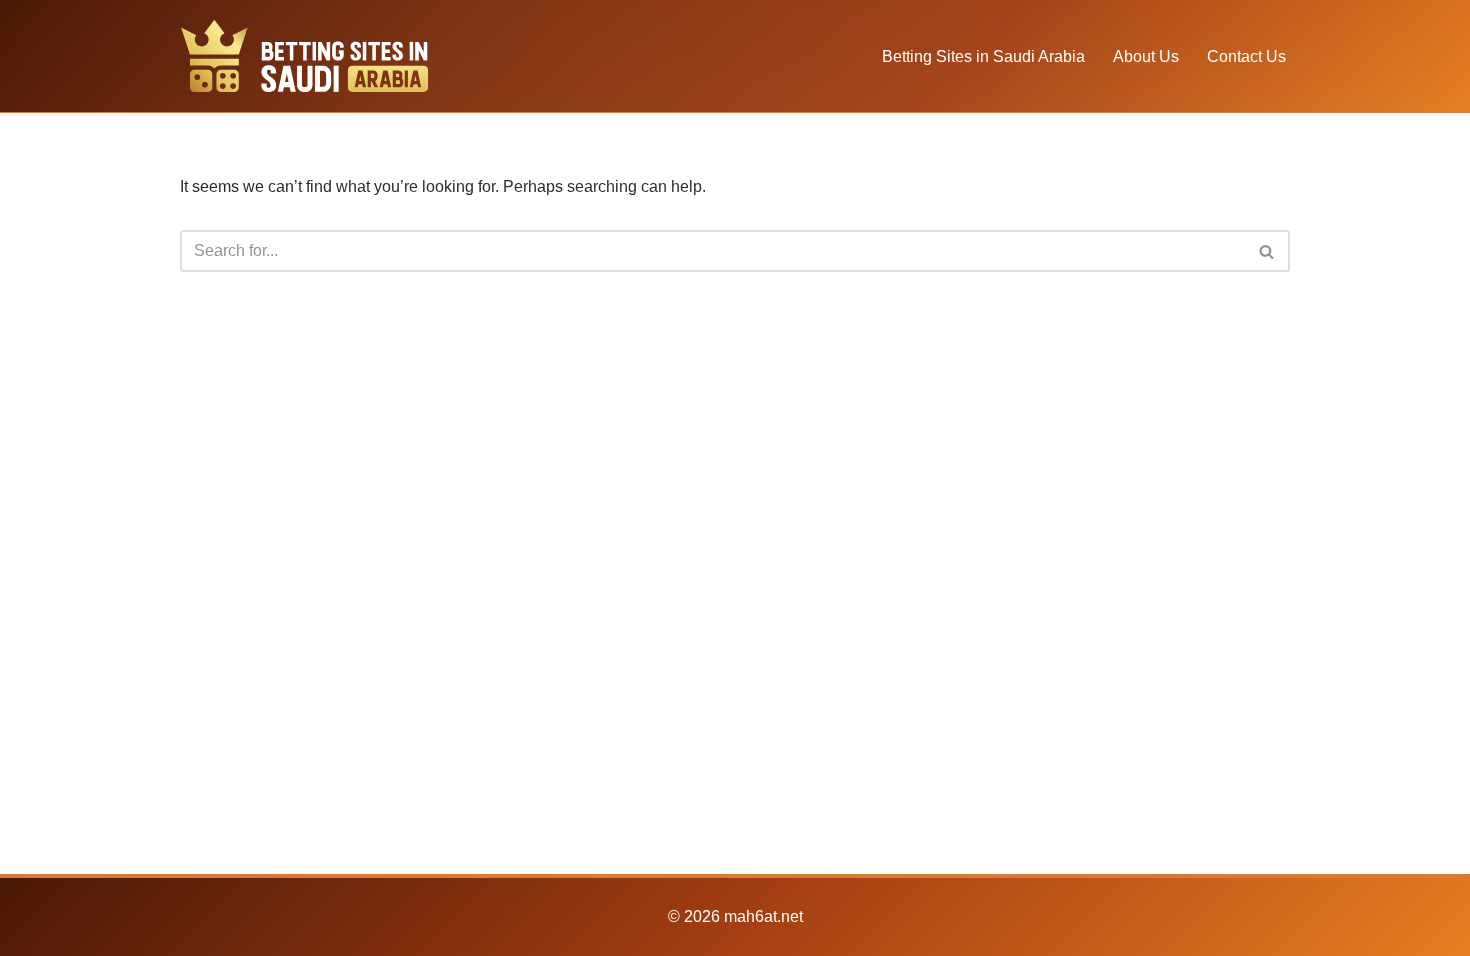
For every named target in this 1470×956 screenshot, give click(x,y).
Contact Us (1246, 56)
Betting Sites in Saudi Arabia (983, 56)
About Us (1146, 56)
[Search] (1267, 251)
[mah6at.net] (305, 56)
